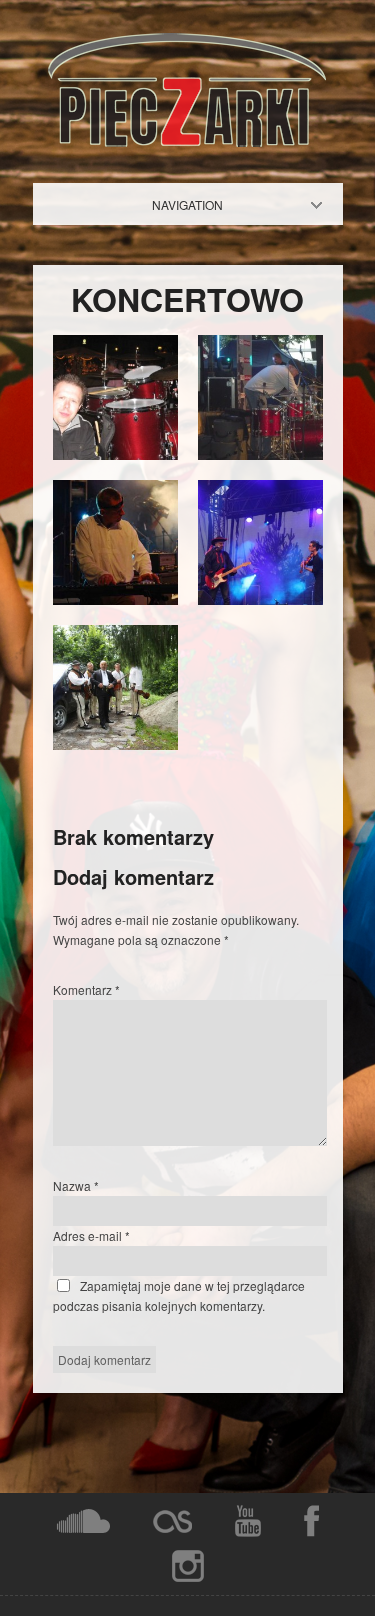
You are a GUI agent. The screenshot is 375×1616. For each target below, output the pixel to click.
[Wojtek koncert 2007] (115, 599)
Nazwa (76, 1185)
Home (204, 204)
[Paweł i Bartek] (260, 599)
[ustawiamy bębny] (260, 454)
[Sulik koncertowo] (115, 454)
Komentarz (86, 989)
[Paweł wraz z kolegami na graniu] (115, 744)
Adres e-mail (91, 1235)
